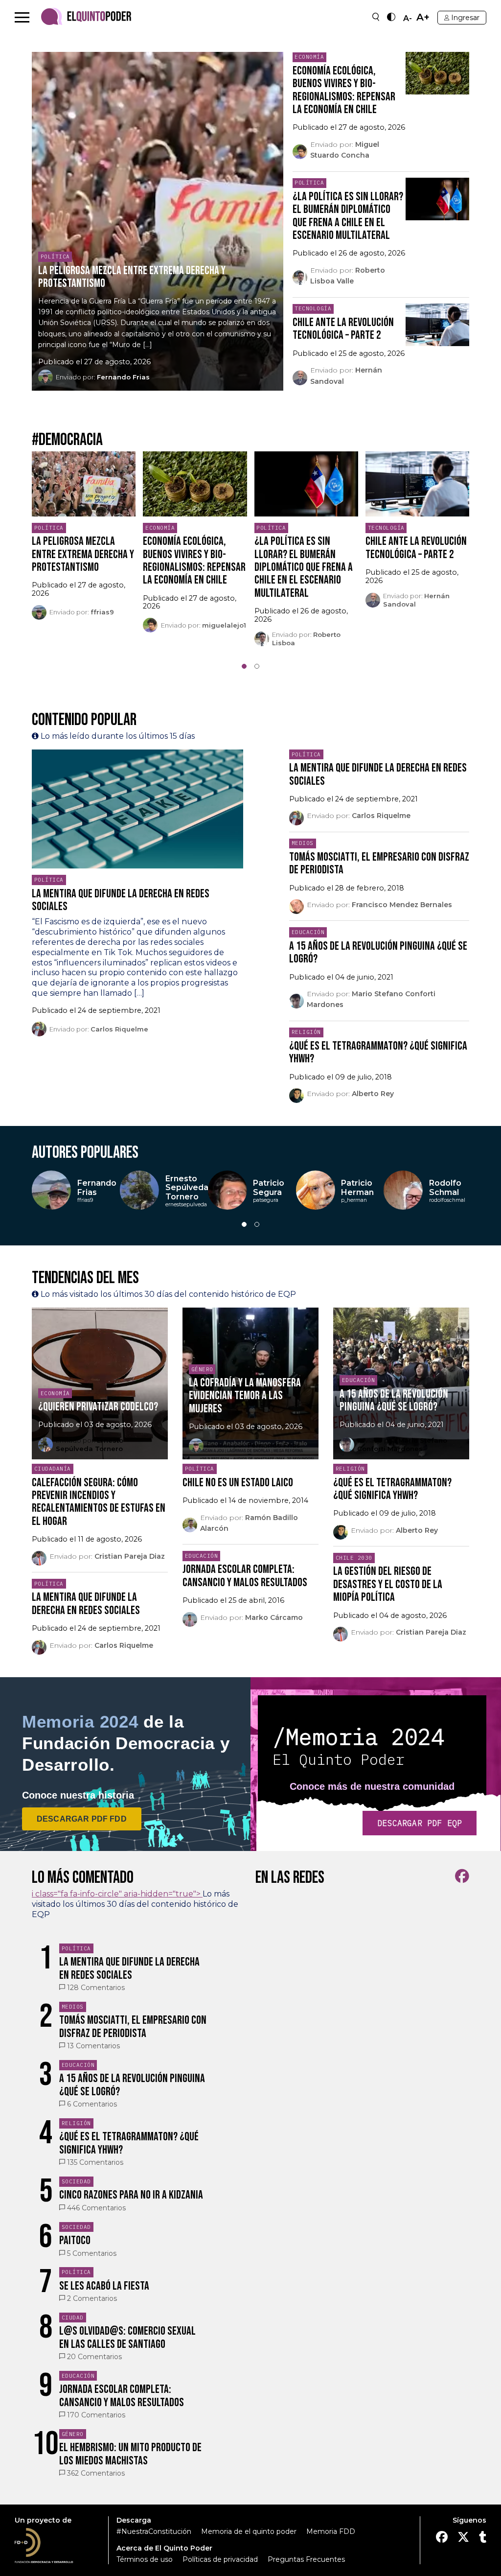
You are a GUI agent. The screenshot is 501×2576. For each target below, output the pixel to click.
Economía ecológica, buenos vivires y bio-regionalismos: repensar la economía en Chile (344, 90)
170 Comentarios (96, 2415)
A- (408, 19)
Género (202, 1369)
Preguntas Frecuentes (306, 2559)
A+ (423, 17)
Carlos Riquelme (119, 1029)
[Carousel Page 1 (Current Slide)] (244, 666)
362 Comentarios (96, 2473)
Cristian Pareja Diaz (130, 1556)
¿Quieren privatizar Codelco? (98, 1407)
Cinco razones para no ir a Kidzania (131, 2195)
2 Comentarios (92, 2298)
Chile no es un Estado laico (238, 1483)
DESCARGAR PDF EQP (420, 1823)
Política (55, 257)
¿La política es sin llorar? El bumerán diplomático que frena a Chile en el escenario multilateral (348, 216)
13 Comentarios (93, 2046)
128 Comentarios (96, 1988)
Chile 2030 (354, 1558)
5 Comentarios (92, 2253)
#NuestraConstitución (154, 2531)
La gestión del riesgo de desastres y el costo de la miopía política (388, 1584)
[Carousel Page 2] (257, 666)
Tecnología (313, 308)
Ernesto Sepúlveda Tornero (90, 1444)
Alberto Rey (373, 1094)
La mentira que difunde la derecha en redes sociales (121, 900)
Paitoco (75, 2240)
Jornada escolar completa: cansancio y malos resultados (245, 1576)
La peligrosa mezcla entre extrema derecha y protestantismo (132, 277)
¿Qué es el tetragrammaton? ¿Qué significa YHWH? (378, 1052)
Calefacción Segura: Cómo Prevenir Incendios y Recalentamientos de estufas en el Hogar (99, 1502)
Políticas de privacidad (220, 2559)
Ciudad (73, 2318)
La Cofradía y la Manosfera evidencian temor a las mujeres (245, 1396)
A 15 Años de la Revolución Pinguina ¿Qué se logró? (378, 952)
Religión (306, 1032)
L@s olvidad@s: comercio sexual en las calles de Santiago (127, 2337)
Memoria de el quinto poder (249, 2531)
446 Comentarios (96, 2208)
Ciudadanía (53, 1469)
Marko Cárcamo (274, 1617)
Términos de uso (145, 2559)
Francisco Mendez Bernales (402, 905)
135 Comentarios (95, 2162)
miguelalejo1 (224, 625)
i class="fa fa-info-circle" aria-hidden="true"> (117, 1894)
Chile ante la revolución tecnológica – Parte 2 (343, 329)
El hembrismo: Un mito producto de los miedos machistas (130, 2454)
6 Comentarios (92, 2104)
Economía (309, 57)
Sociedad (76, 2181)
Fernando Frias (123, 377)
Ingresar (465, 18)
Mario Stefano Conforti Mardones (402, 1444)
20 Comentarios (94, 2357)
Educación (308, 932)
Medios (303, 843)
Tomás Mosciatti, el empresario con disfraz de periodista (379, 863)
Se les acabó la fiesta (104, 2286)
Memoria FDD (331, 2531)
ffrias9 (102, 612)
